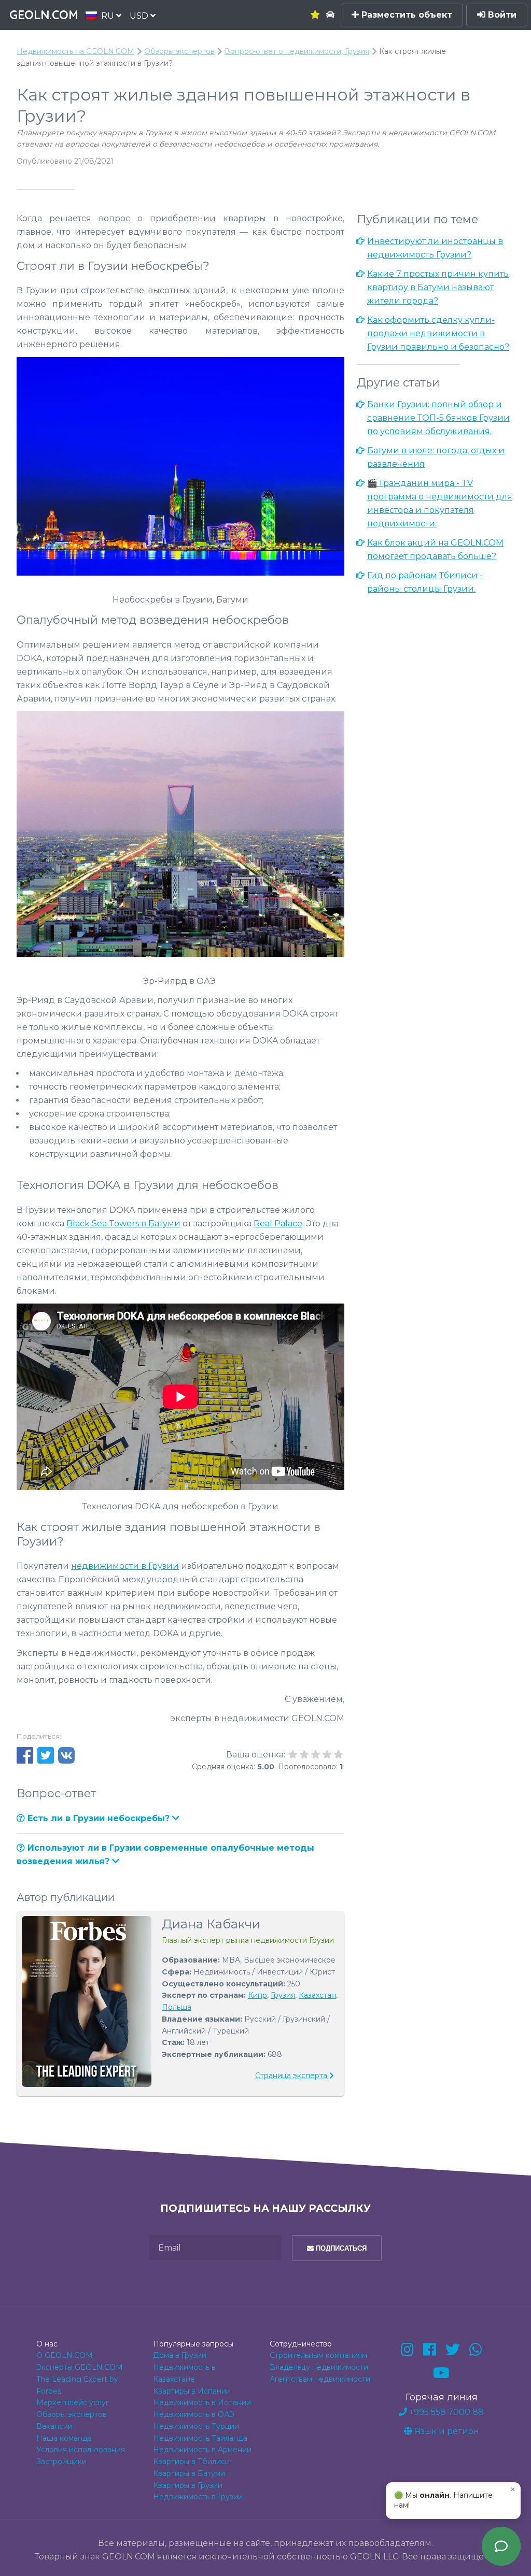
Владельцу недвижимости (319, 2367)
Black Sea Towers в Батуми (123, 1223)
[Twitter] (453, 2350)
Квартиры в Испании (192, 2391)
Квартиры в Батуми (189, 2473)
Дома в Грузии (180, 2355)
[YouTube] (441, 2373)
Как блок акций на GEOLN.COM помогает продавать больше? (435, 549)
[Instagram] (407, 2350)
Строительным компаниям (318, 2355)
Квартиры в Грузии (188, 2485)
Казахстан (317, 1995)
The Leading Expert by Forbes (77, 2385)
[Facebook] (430, 2350)
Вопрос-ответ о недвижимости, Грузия (297, 51)
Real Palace (278, 1223)
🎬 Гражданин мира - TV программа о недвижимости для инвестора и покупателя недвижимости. (440, 503)
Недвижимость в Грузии (198, 2497)
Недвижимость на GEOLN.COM (75, 51)
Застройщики (61, 2461)
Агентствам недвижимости (320, 2379)
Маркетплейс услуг (73, 2402)
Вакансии (54, 2426)
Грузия (283, 1995)
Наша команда (64, 2438)
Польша (177, 2007)
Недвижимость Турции (196, 2426)
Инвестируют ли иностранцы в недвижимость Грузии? (435, 248)
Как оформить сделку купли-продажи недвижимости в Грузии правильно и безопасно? (438, 333)
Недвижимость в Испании (202, 2402)
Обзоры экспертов (179, 51)
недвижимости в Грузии (125, 1566)
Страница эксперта (292, 2076)
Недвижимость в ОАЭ (194, 2414)
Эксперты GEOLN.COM (80, 2367)
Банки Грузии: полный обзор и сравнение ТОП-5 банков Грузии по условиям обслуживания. (438, 418)
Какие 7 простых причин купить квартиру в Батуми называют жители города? (438, 287)
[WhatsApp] (476, 2350)
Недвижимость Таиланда (200, 2438)
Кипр (257, 1995)
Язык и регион (446, 2431)
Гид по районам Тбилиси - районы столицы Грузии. (425, 582)
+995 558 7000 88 (445, 2412)
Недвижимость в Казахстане (184, 2373)
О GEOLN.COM (65, 2355)
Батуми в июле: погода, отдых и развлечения (436, 457)
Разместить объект (406, 15)
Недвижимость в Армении (202, 2450)
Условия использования (81, 2450)
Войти (501, 15)
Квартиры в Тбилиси (191, 2461)
